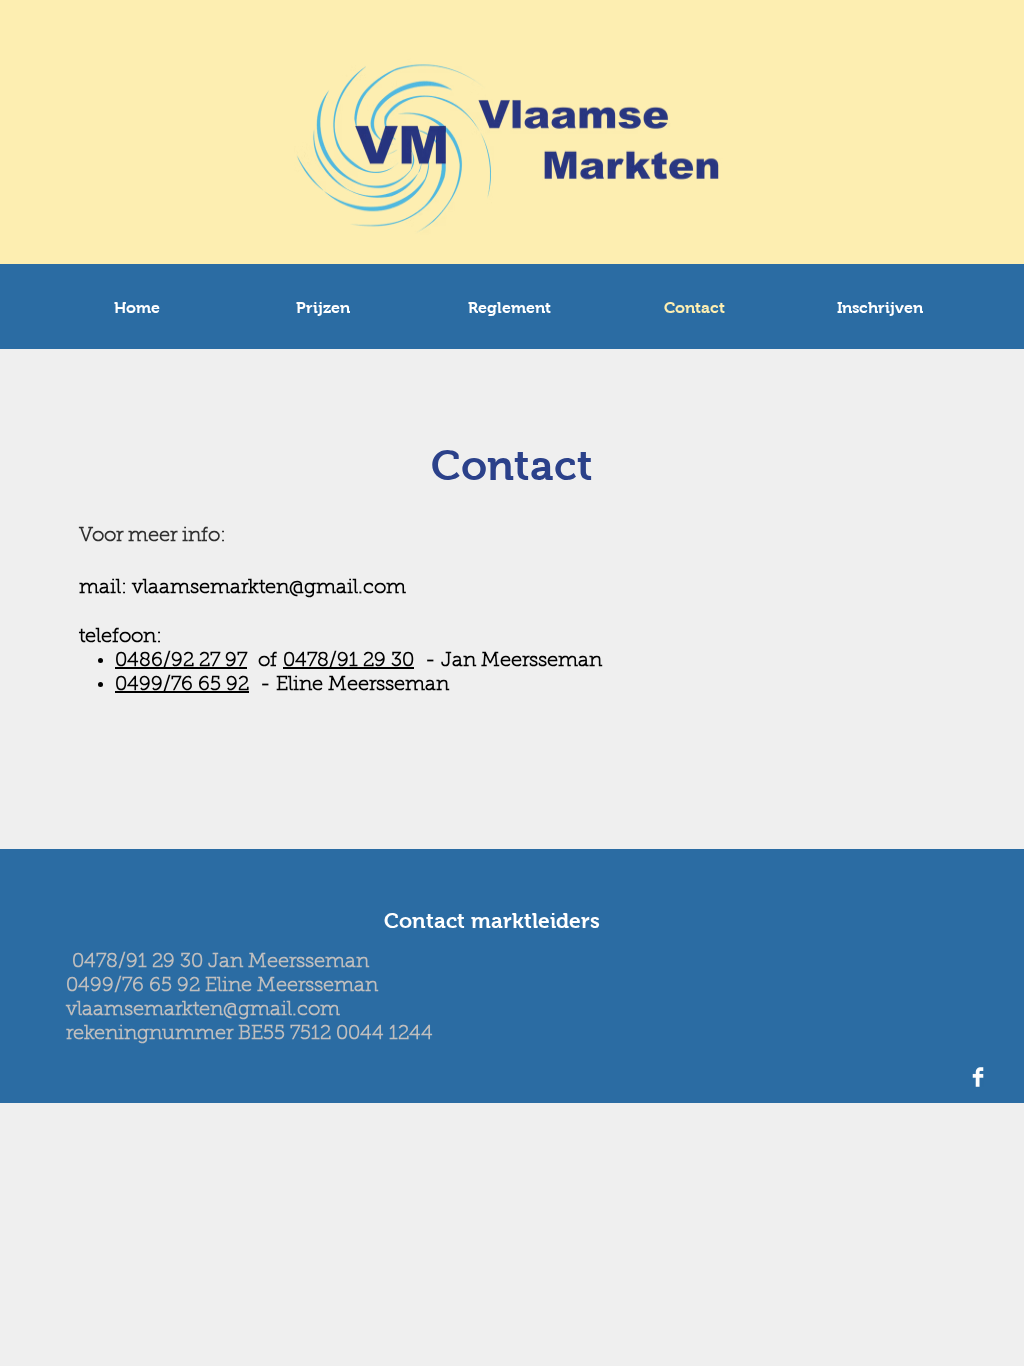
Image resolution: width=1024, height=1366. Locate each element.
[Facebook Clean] (978, 1077)
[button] (323, 307)
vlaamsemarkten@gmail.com (269, 588)
